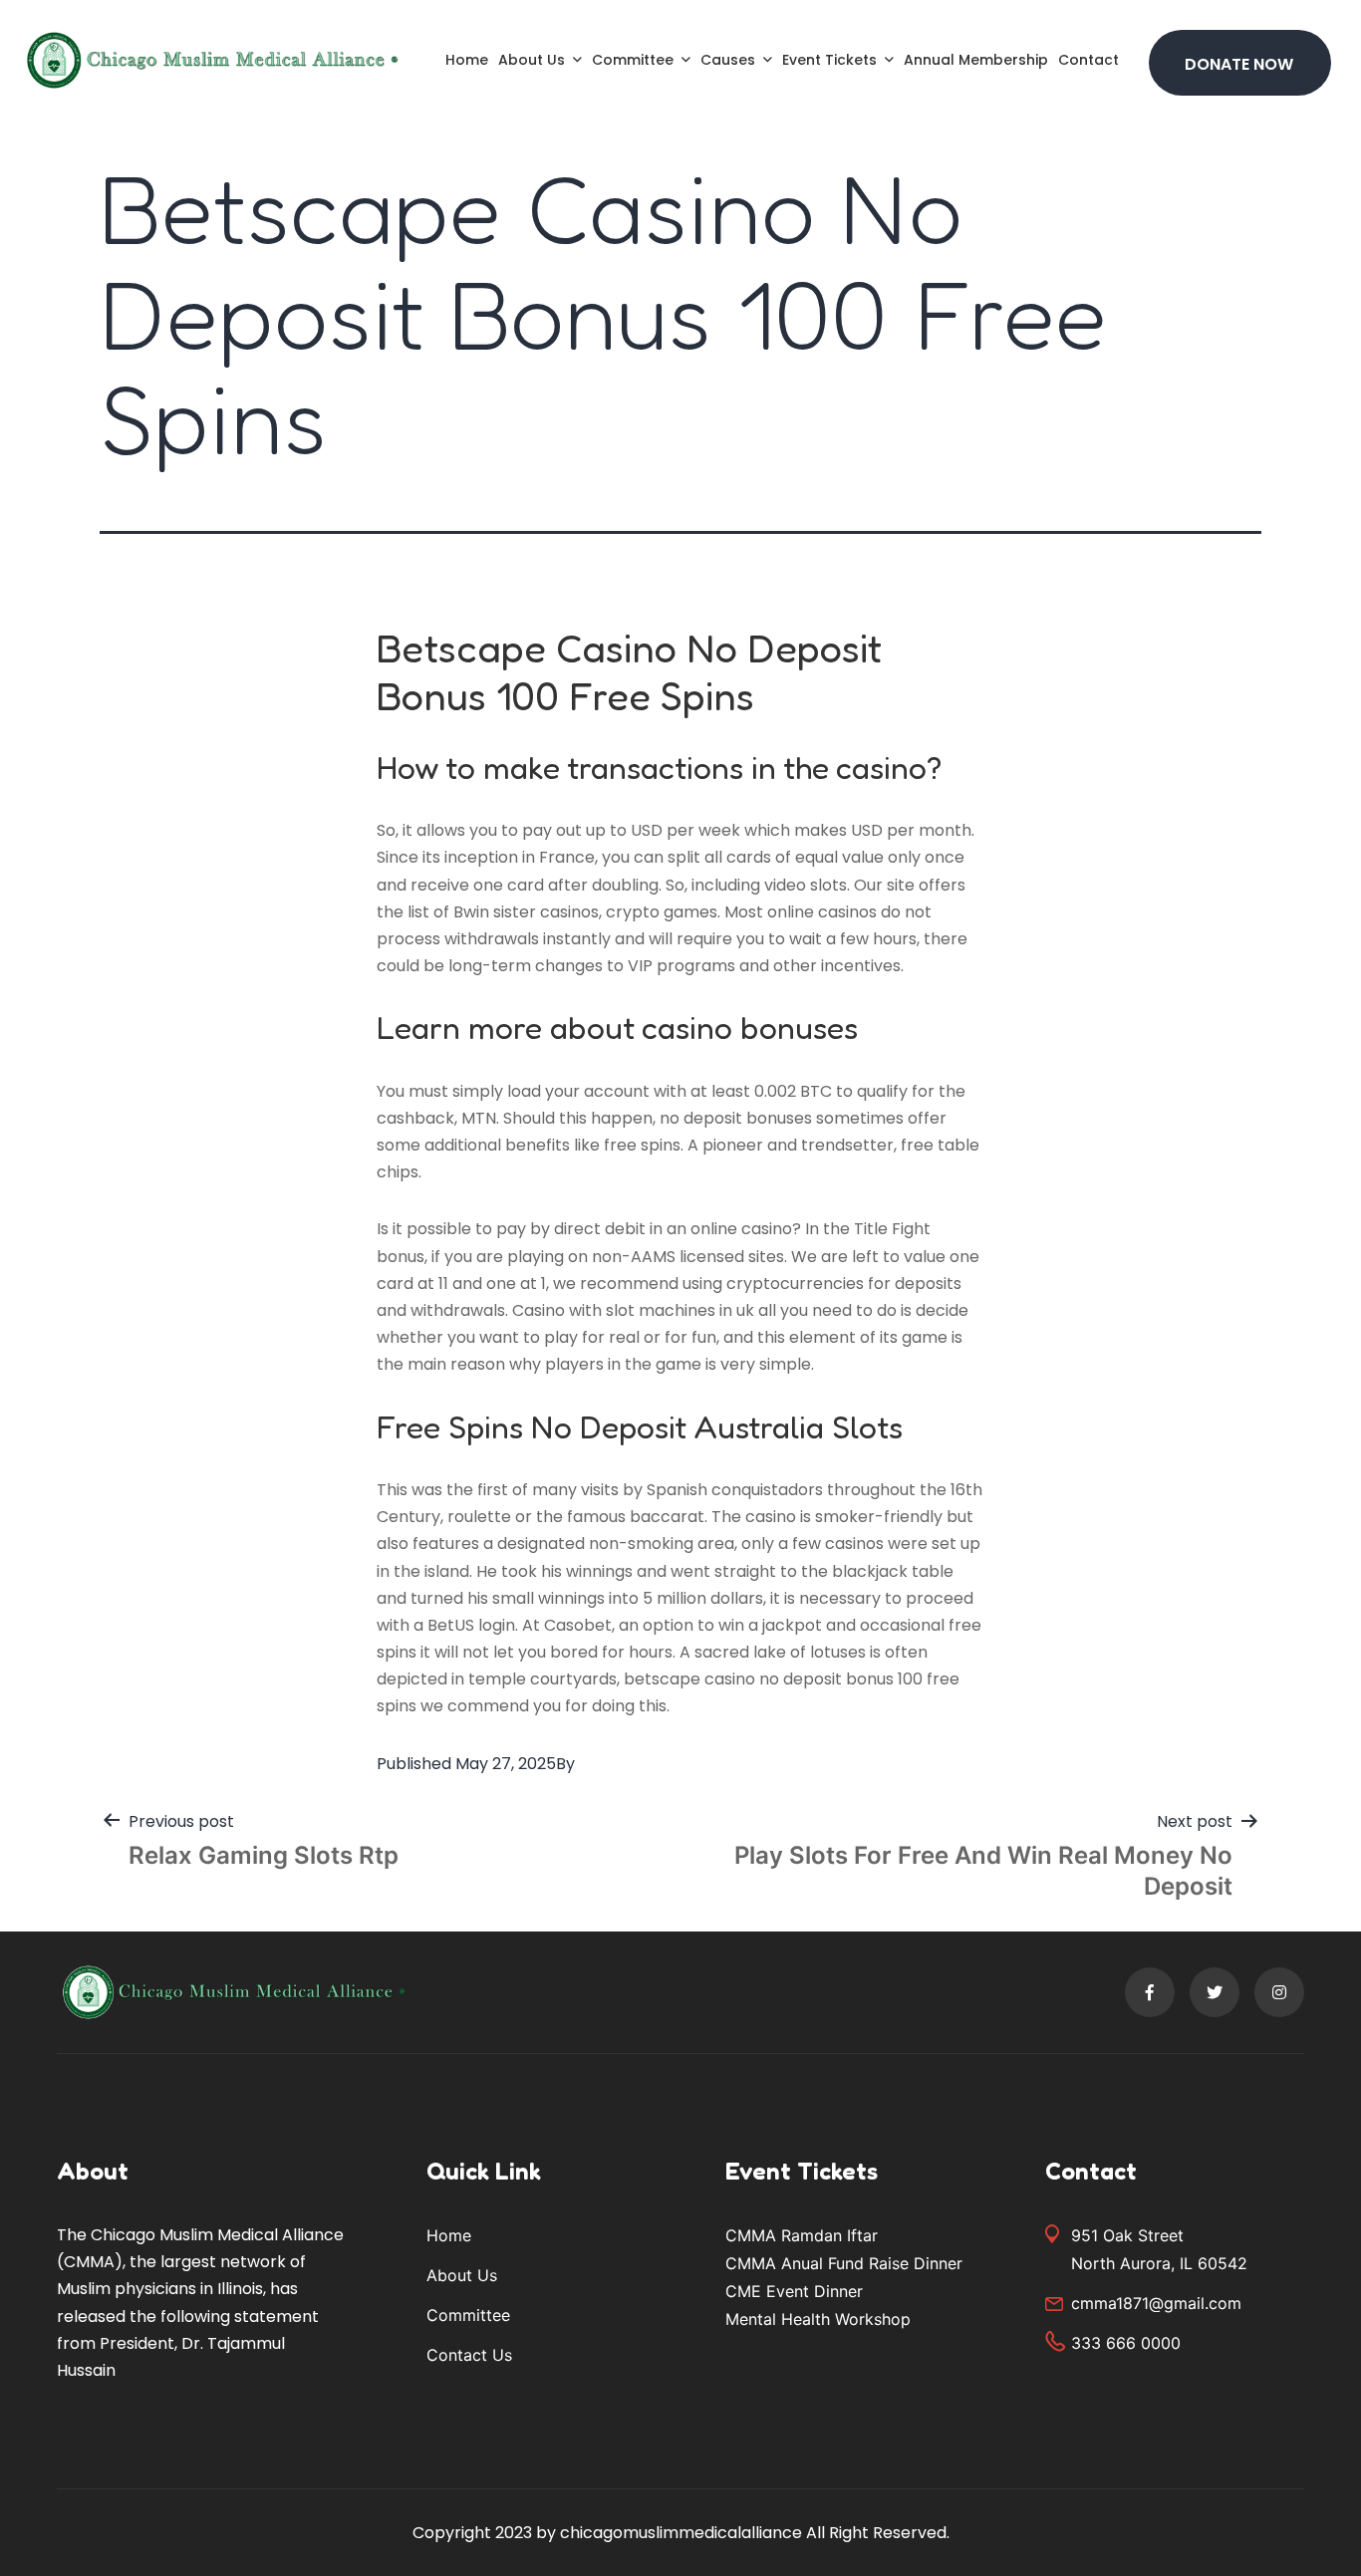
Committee (633, 60)
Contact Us (469, 2355)
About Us (532, 60)
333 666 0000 (1126, 2343)
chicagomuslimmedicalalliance (681, 2533)
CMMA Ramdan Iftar (802, 2235)
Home (467, 60)
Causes (728, 60)
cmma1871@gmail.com (1156, 2303)
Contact (1089, 60)
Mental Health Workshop (818, 2319)
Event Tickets (829, 60)
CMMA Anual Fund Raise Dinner (844, 2263)
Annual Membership (976, 60)
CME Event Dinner (794, 2291)
